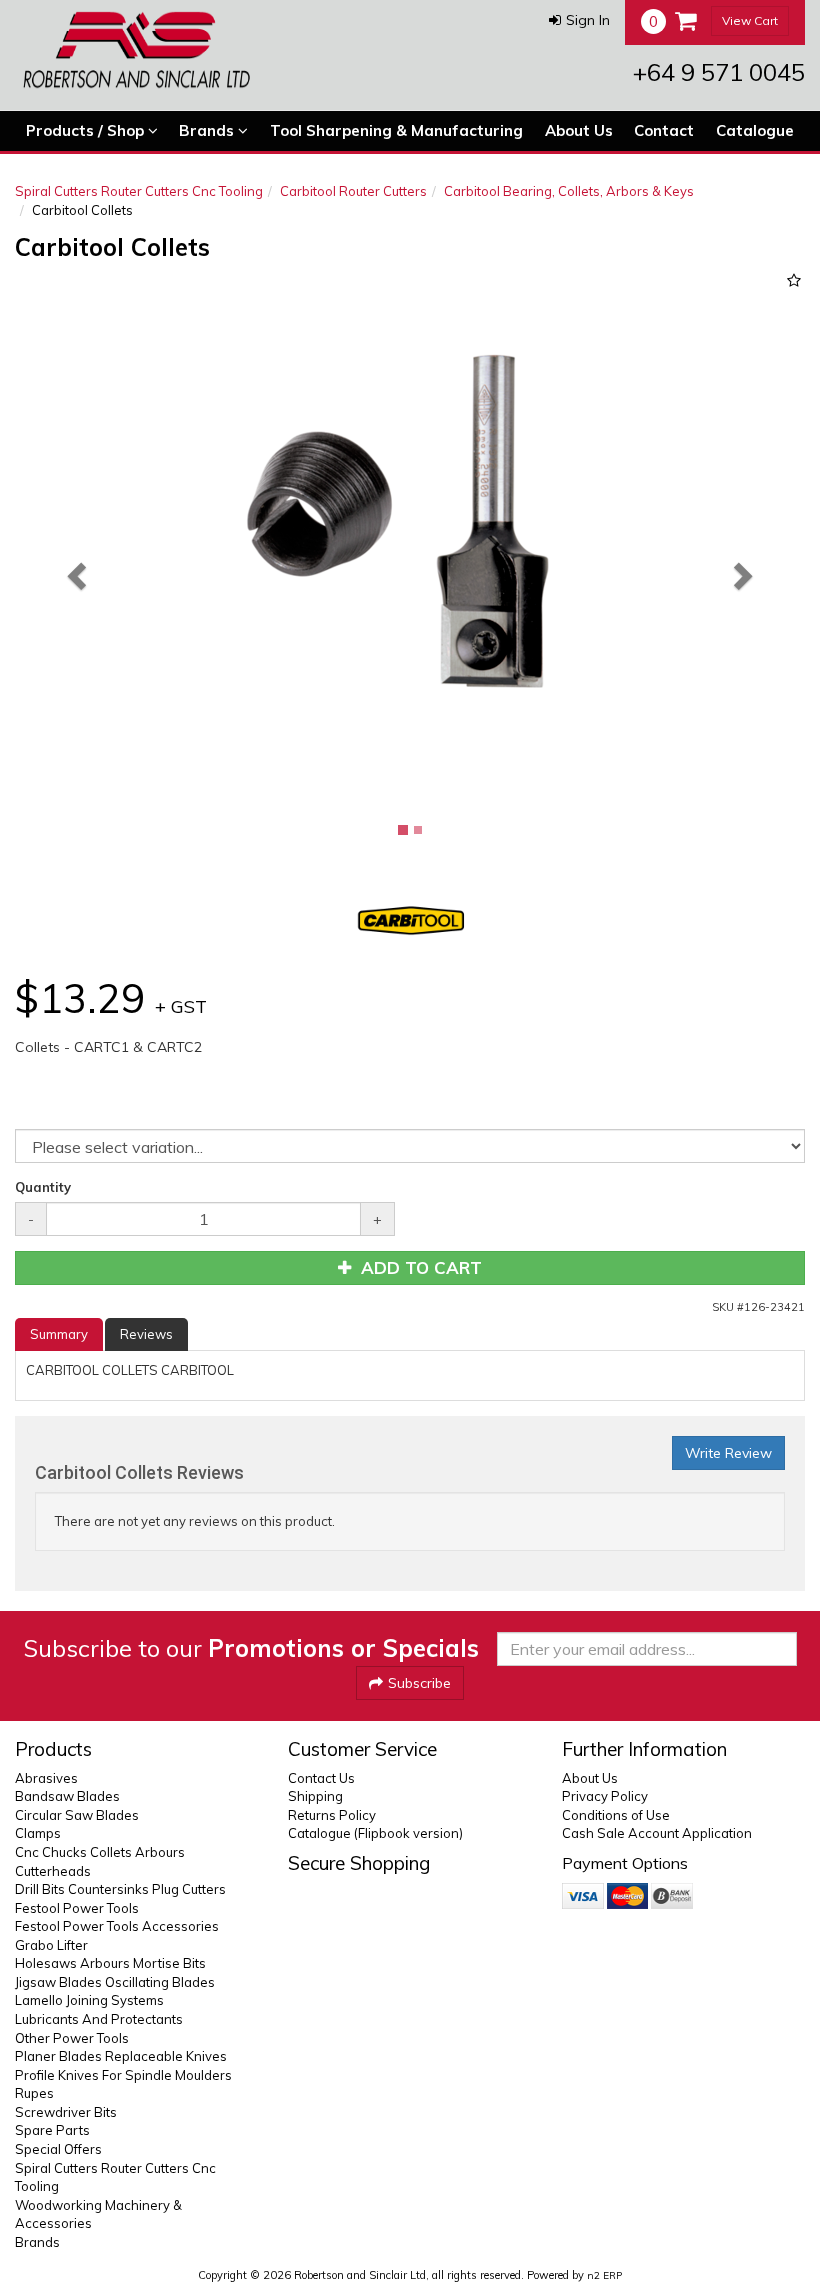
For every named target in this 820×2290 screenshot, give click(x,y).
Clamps (38, 1833)
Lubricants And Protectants (99, 2019)
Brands (208, 130)
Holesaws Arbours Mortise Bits (110, 1963)
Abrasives (46, 1778)
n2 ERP (604, 2275)
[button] (579, 20)
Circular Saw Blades (77, 1815)
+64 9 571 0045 (719, 72)
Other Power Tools (72, 2038)
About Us (579, 130)
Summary (59, 1334)
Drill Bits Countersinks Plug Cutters (120, 1889)
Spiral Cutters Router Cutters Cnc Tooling (139, 191)
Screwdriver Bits (66, 2112)
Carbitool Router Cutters (353, 191)
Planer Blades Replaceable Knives (121, 2056)
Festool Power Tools (77, 1908)
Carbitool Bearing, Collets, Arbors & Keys (569, 191)
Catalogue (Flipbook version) (375, 1833)
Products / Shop (87, 130)
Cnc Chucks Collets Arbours (100, 1852)
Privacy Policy (605, 1796)
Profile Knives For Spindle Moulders (123, 2075)
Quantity (43, 1187)
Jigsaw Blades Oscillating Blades (115, 1982)
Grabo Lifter (51, 1945)
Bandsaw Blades (67, 1796)
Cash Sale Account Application (657, 1833)
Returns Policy (332, 1815)
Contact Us (321, 1778)
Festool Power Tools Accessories (117, 1926)
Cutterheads (53, 1871)
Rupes (34, 2093)
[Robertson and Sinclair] (136, 50)
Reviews (146, 1334)
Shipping (315, 1796)
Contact (664, 130)
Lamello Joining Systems (89, 2000)
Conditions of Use (616, 1815)
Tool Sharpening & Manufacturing (396, 130)
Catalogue (755, 130)
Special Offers (58, 2149)
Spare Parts (52, 2130)
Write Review (728, 1453)
